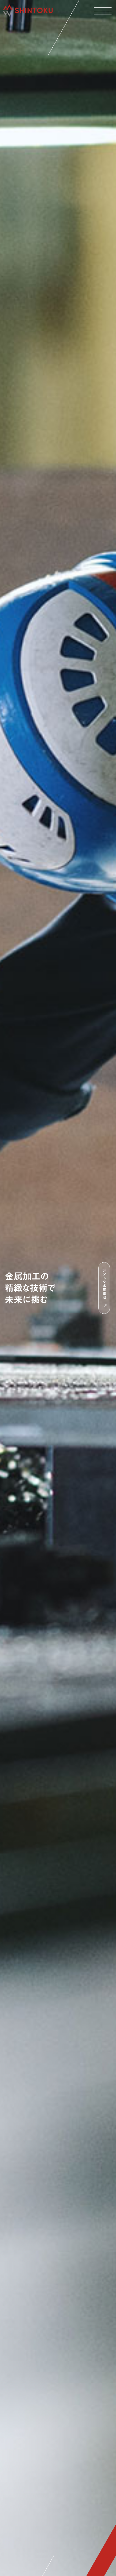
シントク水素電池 (104, 1284)
